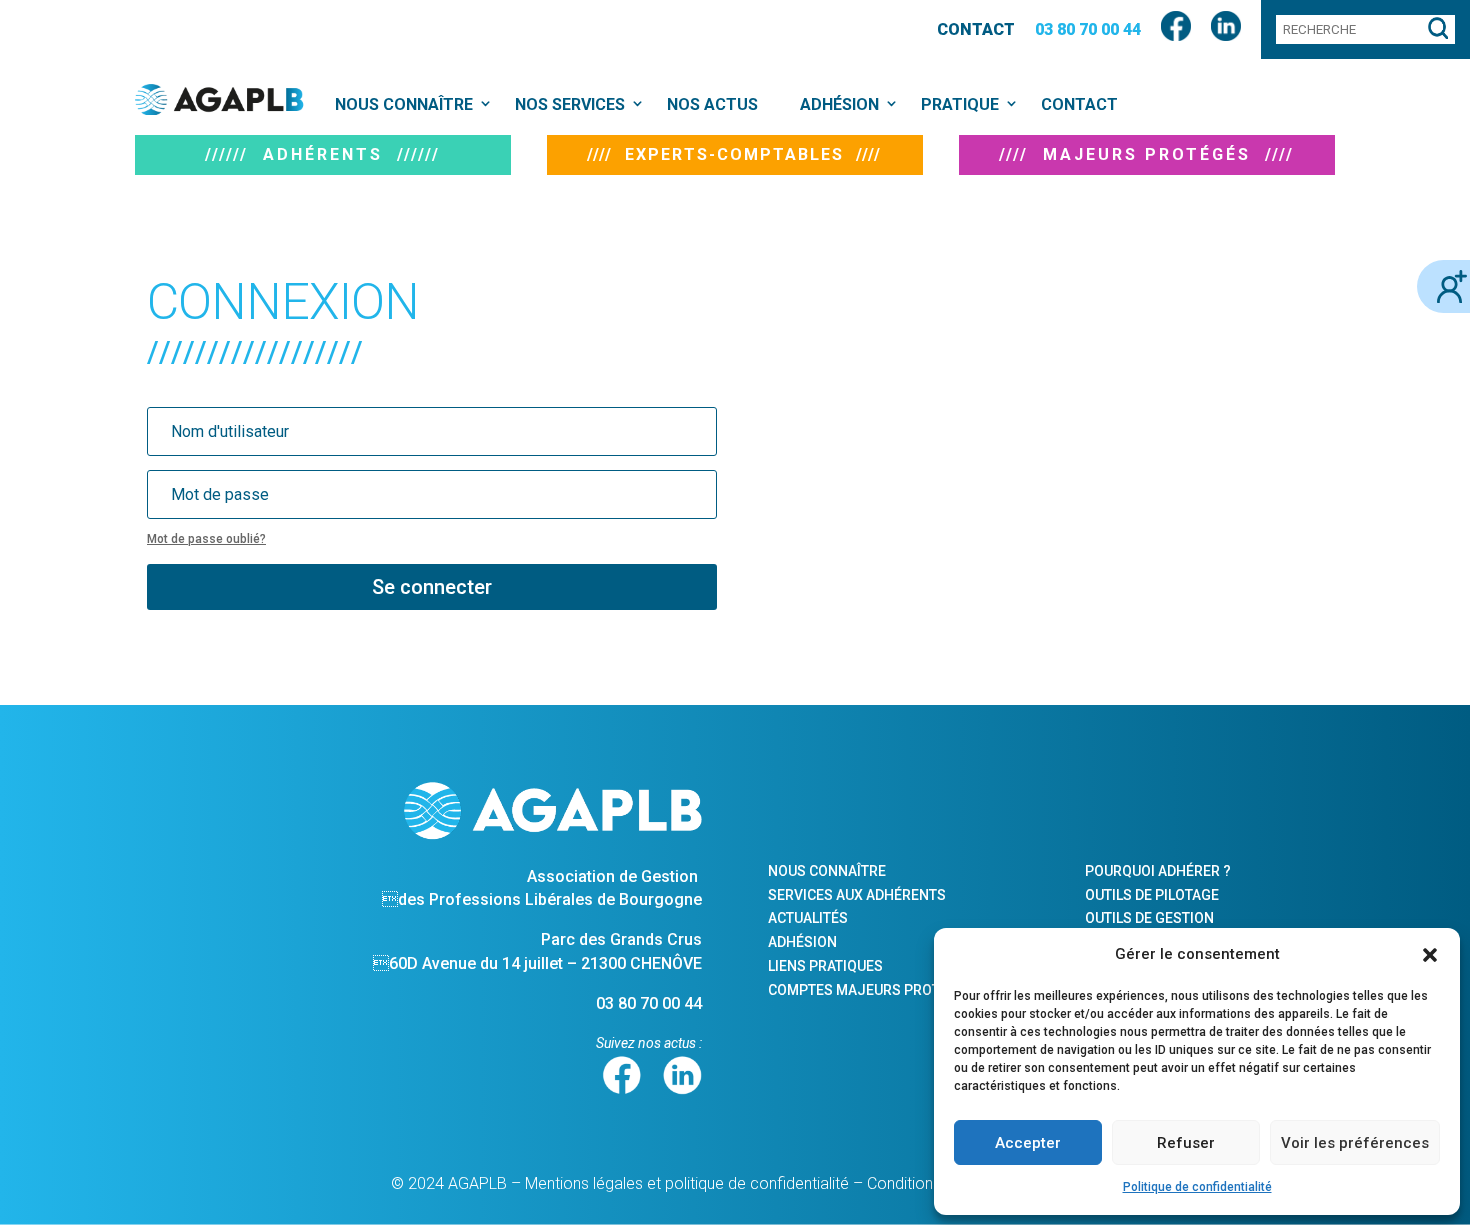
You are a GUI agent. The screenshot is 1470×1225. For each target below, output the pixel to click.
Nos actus (712, 104)
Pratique (960, 104)
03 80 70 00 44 (1088, 29)
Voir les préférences (1355, 1143)
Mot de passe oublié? (206, 539)
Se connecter (432, 587)
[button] (1430, 955)
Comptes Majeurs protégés (871, 990)
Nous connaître (404, 104)
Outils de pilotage (1152, 895)
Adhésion (839, 104)
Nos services (570, 104)
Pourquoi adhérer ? (1158, 871)
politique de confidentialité (757, 1183)
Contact (976, 29)
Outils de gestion (1149, 918)
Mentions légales (584, 1183)
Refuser (1186, 1143)
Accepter (1028, 1143)
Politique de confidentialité (1197, 1187)
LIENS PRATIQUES (825, 966)
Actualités (808, 918)
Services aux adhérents (857, 895)
